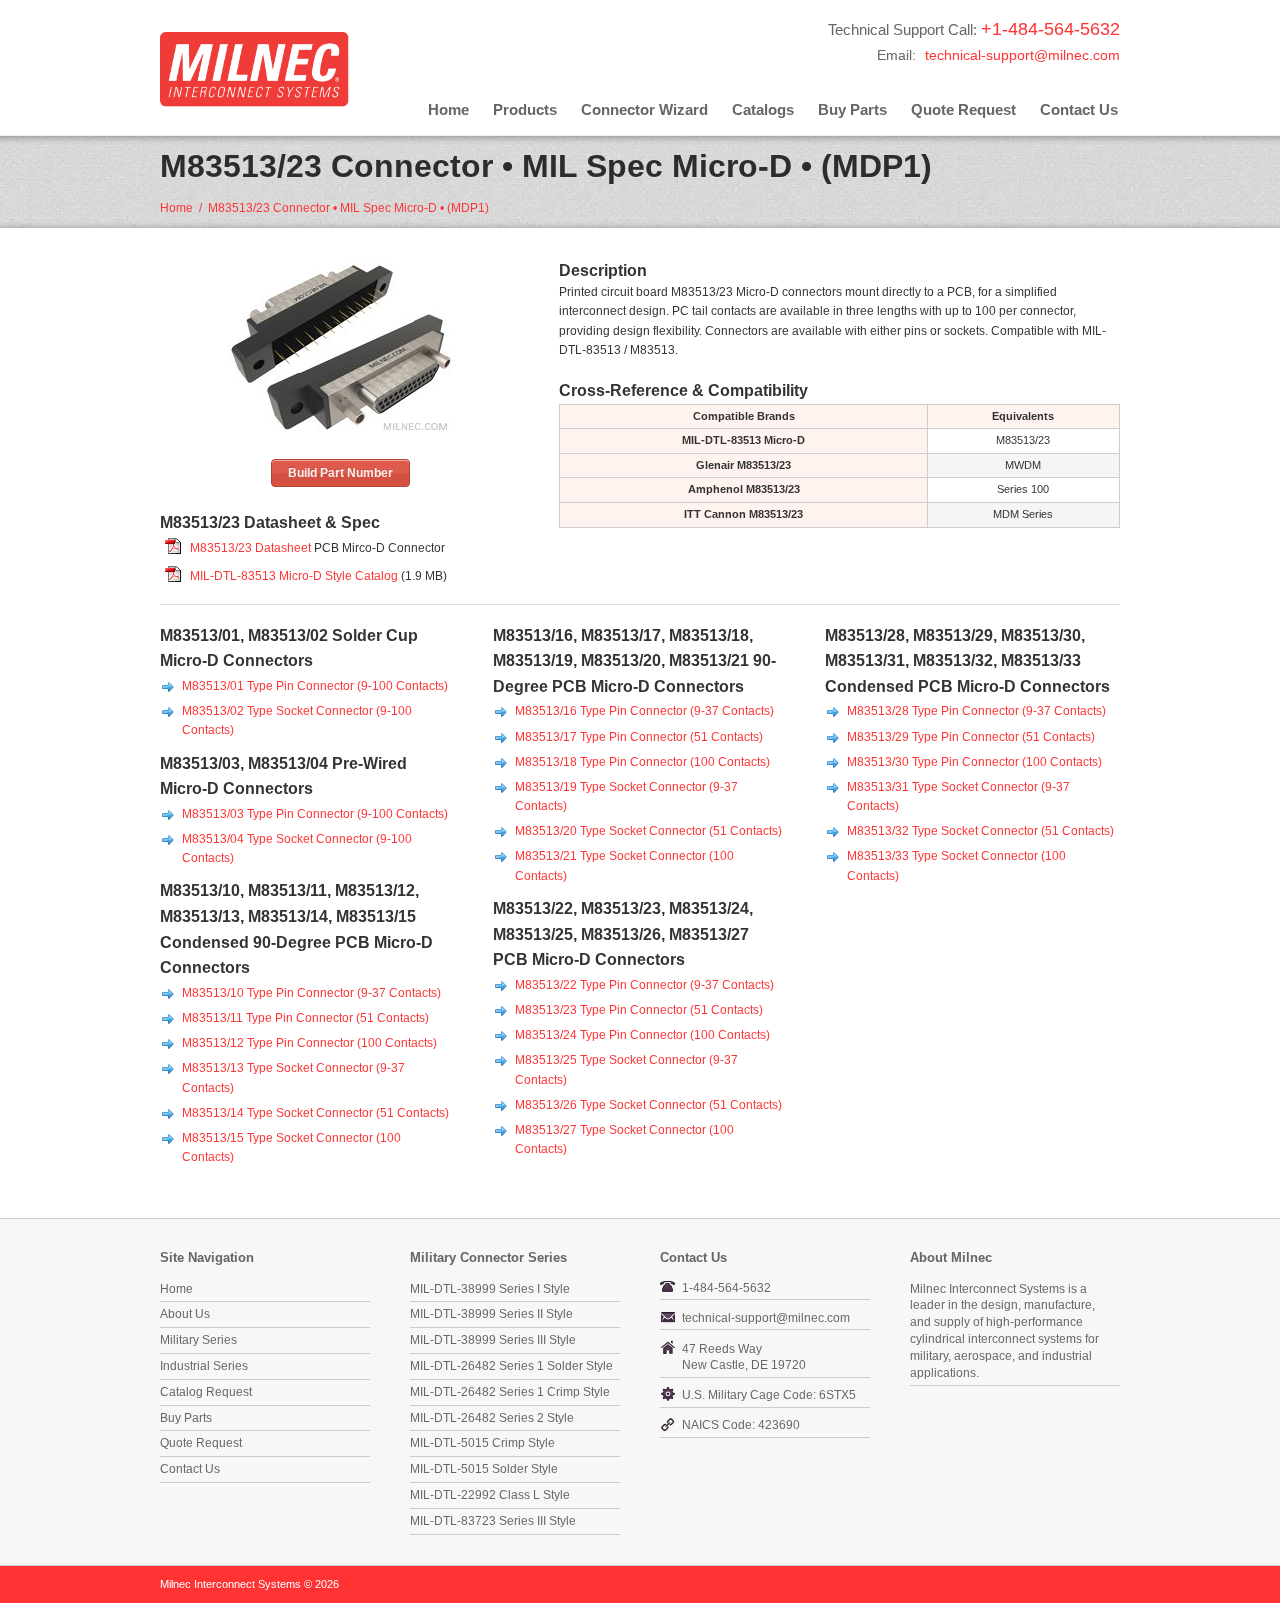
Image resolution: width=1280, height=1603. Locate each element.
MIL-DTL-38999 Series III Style (493, 1340)
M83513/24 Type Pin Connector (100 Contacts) (642, 1035)
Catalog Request (206, 1392)
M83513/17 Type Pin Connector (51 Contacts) (639, 737)
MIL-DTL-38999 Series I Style (490, 1289)
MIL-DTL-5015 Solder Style (484, 1469)
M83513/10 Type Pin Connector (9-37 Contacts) (311, 993)
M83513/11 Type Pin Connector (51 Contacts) (305, 1018)
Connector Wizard (644, 109)
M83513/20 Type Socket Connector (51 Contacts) (648, 831)
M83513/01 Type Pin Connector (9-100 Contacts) (315, 686)
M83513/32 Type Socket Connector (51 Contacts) (980, 831)
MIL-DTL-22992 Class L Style (490, 1495)
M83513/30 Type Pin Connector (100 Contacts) (974, 762)
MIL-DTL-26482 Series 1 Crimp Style (510, 1392)
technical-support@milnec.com (1022, 55)
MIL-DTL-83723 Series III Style (493, 1521)
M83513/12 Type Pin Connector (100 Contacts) (309, 1043)
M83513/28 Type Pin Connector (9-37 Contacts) (976, 711)
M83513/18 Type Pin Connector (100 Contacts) (642, 762)
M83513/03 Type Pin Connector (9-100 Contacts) (315, 814)
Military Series (198, 1340)
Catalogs (763, 109)
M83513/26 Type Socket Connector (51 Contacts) (648, 1105)
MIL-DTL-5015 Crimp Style (482, 1443)
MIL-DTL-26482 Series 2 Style (492, 1418)
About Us (185, 1314)
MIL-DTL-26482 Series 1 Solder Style (511, 1366)
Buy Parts (852, 109)
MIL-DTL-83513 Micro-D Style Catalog (294, 576)
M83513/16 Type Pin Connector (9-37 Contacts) (644, 711)
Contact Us (1079, 109)
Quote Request (963, 109)
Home (448, 109)
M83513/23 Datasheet (250, 548)
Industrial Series (204, 1366)
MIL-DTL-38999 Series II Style (491, 1314)
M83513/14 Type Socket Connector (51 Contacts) (315, 1113)
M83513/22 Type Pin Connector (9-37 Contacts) (644, 985)
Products (525, 109)
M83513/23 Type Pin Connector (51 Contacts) (639, 1010)
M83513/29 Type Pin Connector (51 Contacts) (971, 737)
